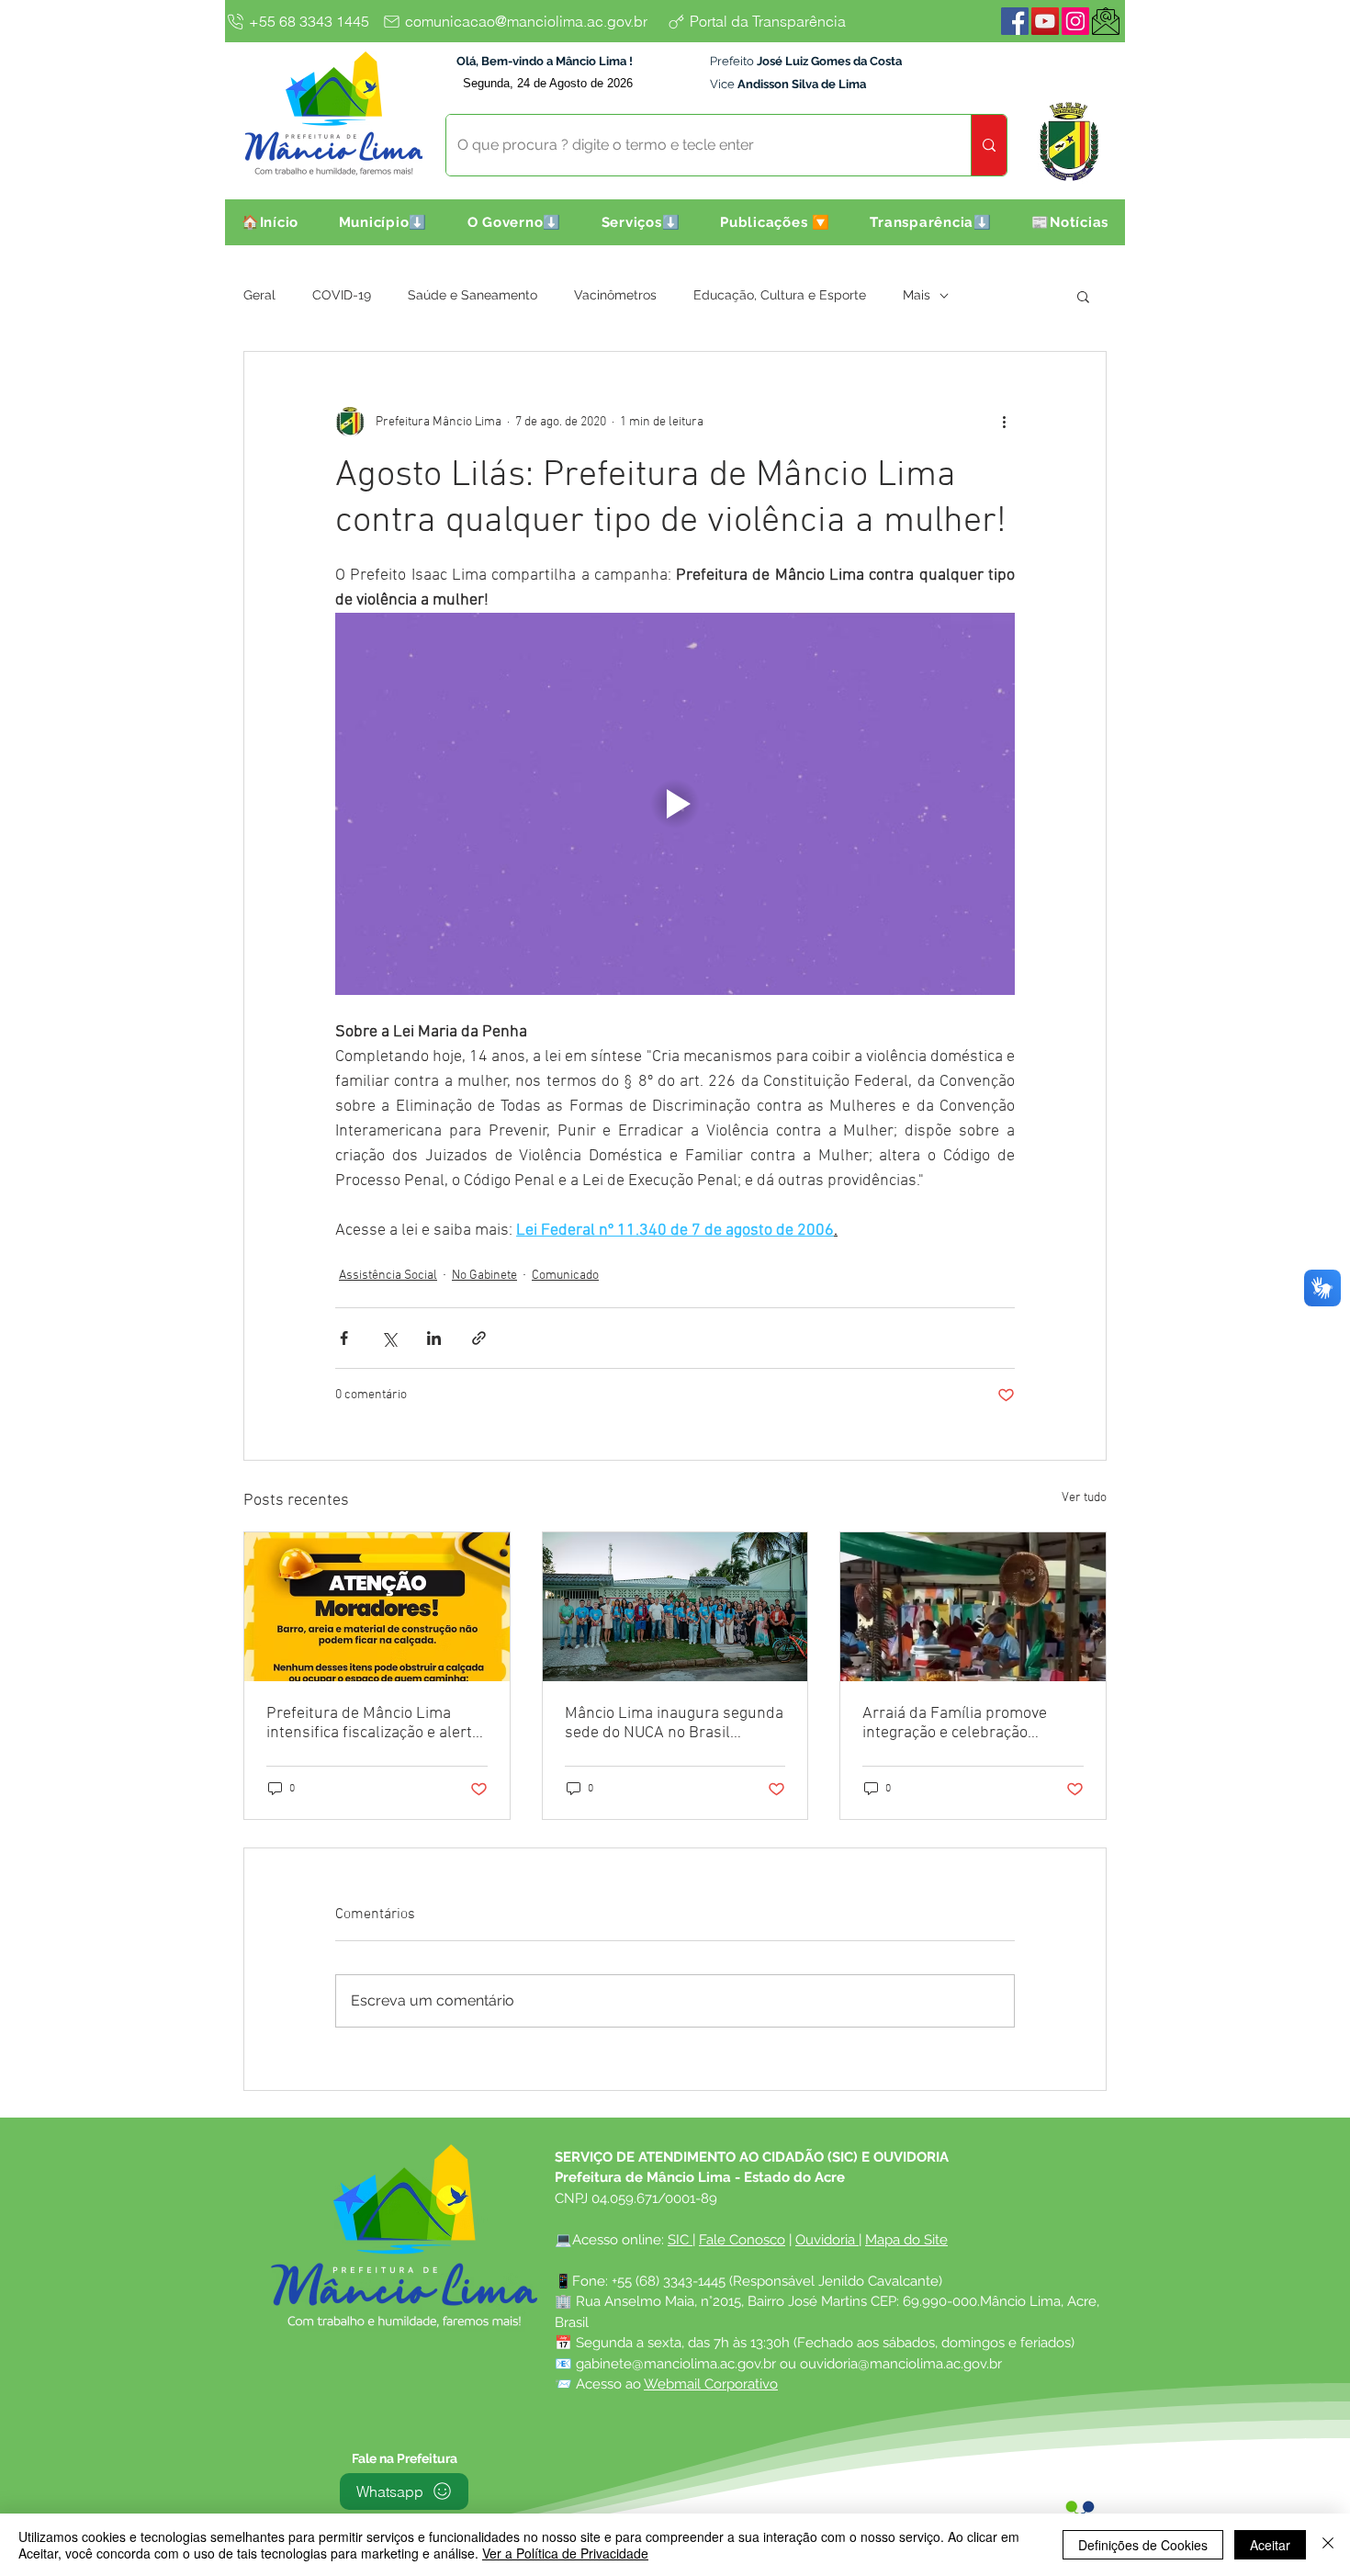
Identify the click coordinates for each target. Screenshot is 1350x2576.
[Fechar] (1328, 2545)
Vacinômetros (615, 295)
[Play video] (675, 804)
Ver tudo (1084, 1498)
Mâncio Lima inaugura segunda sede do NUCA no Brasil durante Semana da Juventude (674, 1723)
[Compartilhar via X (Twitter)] (389, 1338)
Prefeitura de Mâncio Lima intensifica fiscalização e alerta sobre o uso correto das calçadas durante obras (373, 1723)
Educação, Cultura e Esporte (780, 295)
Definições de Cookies (1143, 2545)
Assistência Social (388, 1276)
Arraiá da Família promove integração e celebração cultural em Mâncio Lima (955, 1723)
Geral (259, 295)
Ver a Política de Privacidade (565, 2553)
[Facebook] (1015, 21)
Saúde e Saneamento (472, 295)
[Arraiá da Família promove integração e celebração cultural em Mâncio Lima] (973, 1607)
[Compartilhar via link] (479, 1338)
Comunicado (565, 1276)
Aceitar (1270, 2545)
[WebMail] (1106, 21)
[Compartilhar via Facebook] (344, 1338)
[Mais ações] (1004, 422)
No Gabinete (484, 1276)
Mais (917, 295)
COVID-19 (342, 295)
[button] (383, 222)
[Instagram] (1075, 21)
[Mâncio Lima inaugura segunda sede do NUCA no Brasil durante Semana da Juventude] (675, 1607)
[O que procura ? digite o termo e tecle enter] (989, 145)
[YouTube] (1045, 21)
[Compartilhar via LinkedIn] (434, 1338)
